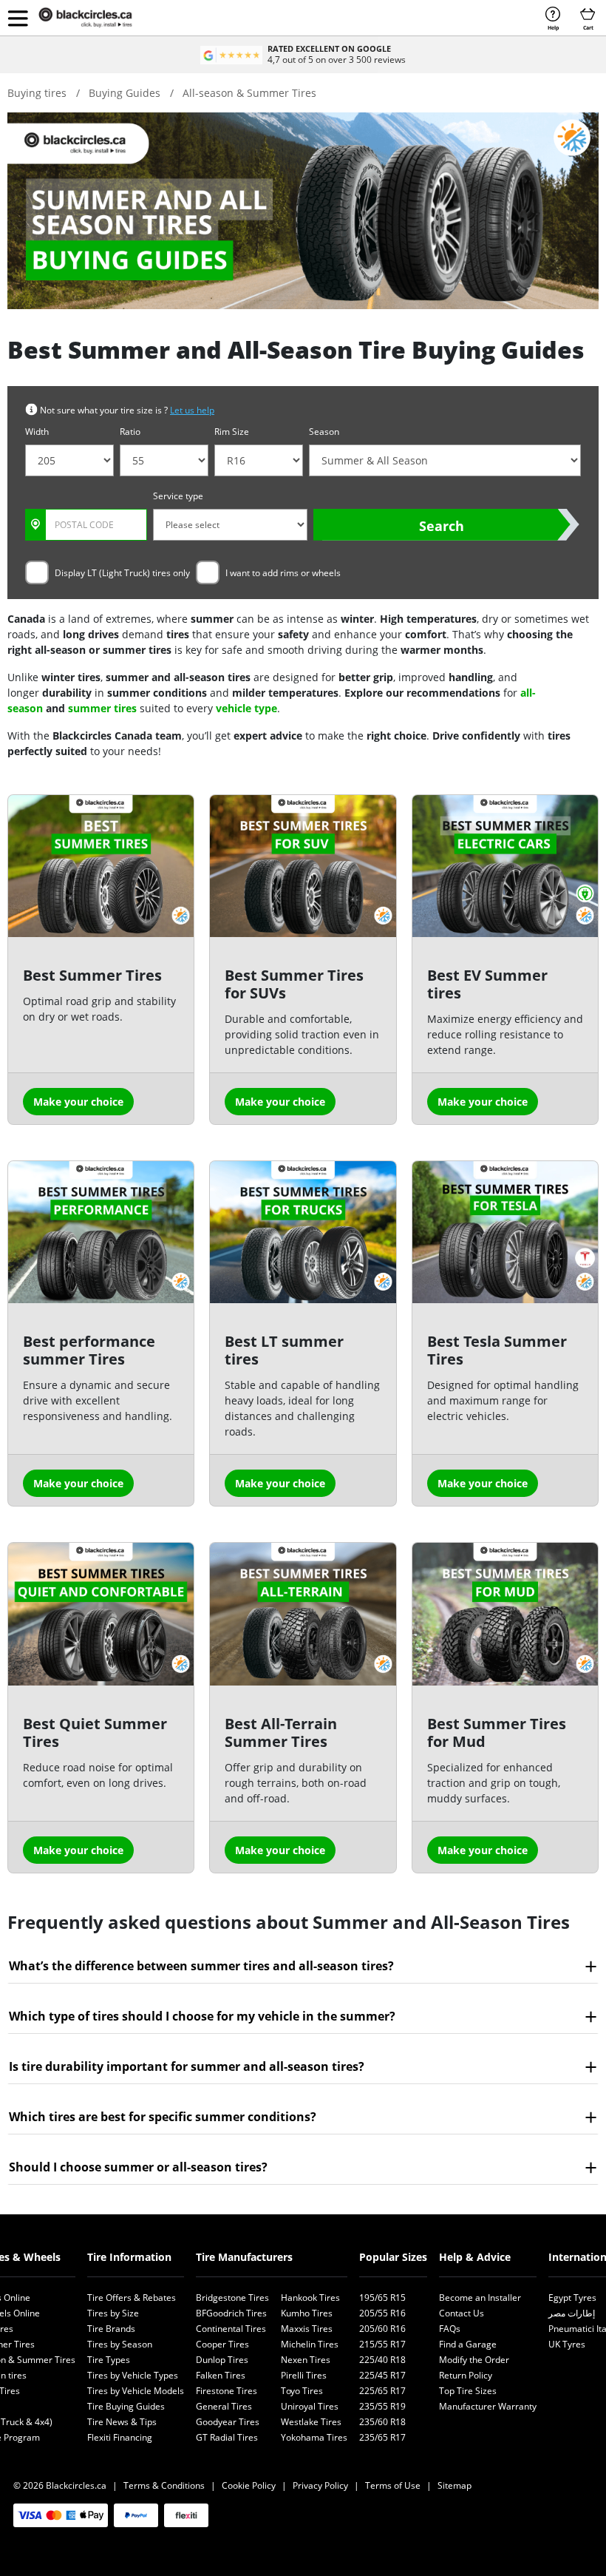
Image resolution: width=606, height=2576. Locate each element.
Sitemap (454, 2485)
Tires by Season (120, 2344)
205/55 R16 (382, 2313)
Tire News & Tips (122, 2422)
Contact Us (462, 2313)
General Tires (224, 2406)
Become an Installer (480, 2298)
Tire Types (109, 2360)
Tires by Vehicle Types (133, 2375)
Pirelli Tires (304, 2375)
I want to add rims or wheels (283, 573)
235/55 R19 (382, 2406)
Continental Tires (231, 2329)
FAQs (450, 2329)
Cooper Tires (222, 2344)
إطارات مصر (572, 2313)
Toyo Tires (302, 2391)
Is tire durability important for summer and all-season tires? (187, 2066)
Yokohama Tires (314, 2437)
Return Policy (466, 2375)
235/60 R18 (382, 2422)
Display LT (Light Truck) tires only (122, 573)
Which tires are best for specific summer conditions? (163, 2117)
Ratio (130, 432)
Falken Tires (221, 2375)
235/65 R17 (382, 2437)
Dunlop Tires (222, 2360)
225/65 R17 (382, 2391)
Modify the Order (474, 2360)
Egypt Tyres (572, 2298)
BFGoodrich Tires (231, 2313)
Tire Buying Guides (126, 2406)
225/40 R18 (382, 2360)
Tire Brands (111, 2329)
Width (37, 432)
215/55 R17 (382, 2344)
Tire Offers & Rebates (132, 2298)
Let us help (192, 410)
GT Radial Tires (227, 2437)
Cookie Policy (249, 2485)
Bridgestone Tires (232, 2298)
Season (324, 432)
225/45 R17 (382, 2375)
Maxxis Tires (307, 2329)
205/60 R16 (382, 2329)
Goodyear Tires (228, 2422)
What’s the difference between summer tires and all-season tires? (201, 1966)
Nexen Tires (306, 2360)
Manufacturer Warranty (488, 2406)
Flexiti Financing (120, 2437)
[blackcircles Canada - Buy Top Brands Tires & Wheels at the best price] (96, 18)
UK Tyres (567, 2344)
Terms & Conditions (164, 2485)
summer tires (102, 708)
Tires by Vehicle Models (136, 2391)
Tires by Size (113, 2313)
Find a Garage (468, 2344)
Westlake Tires (311, 2422)
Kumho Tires (307, 2313)
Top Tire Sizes (468, 2391)
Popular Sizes (393, 2257)
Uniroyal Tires (310, 2406)
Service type (178, 496)
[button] (18, 18)
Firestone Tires (227, 2391)
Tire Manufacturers (244, 2257)
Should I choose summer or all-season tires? (138, 2167)
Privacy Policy (320, 2485)
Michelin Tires (310, 2344)
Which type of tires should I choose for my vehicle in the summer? (202, 2016)
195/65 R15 (382, 2298)
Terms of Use (393, 2485)
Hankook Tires (310, 2298)
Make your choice (78, 1102)
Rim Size (232, 432)
